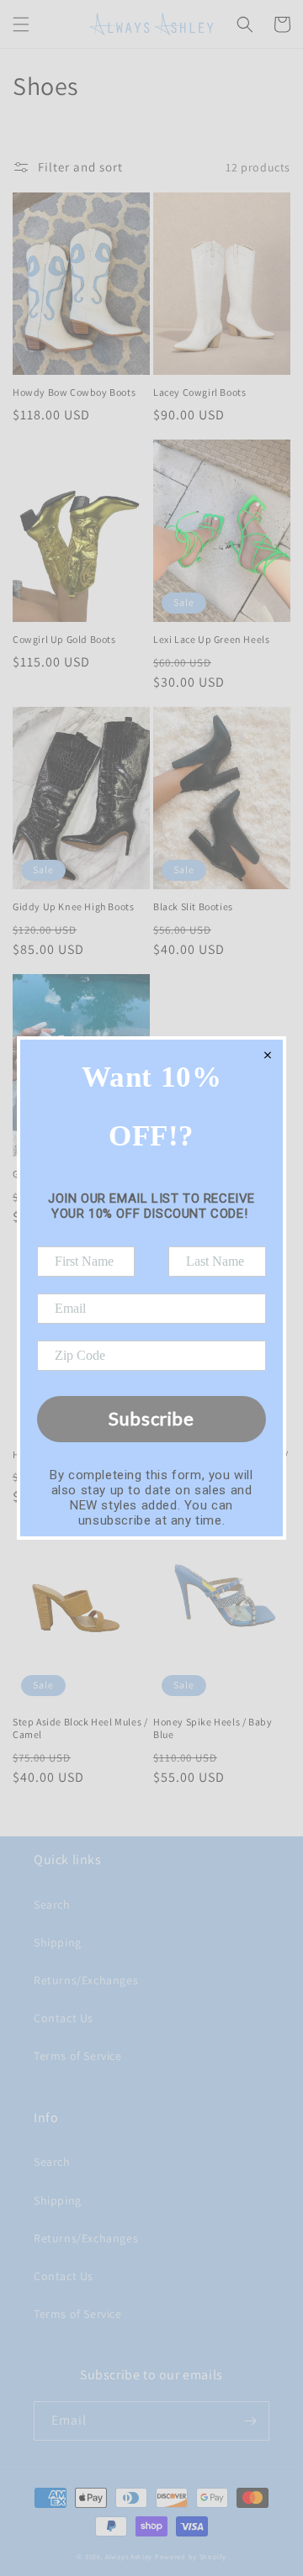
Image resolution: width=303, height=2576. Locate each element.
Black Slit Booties (193, 906)
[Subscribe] (250, 2421)
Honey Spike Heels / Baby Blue (213, 1728)
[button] (21, 24)
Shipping (58, 1942)
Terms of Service (78, 2056)
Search (52, 1904)
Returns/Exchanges (86, 1980)
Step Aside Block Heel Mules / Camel (80, 1728)
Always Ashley (129, 2556)
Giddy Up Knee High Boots (73, 906)
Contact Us (64, 2018)
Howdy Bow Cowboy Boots (74, 392)
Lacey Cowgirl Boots (199, 392)
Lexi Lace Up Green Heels (211, 639)
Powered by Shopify (191, 2556)
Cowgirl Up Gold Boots (64, 639)
